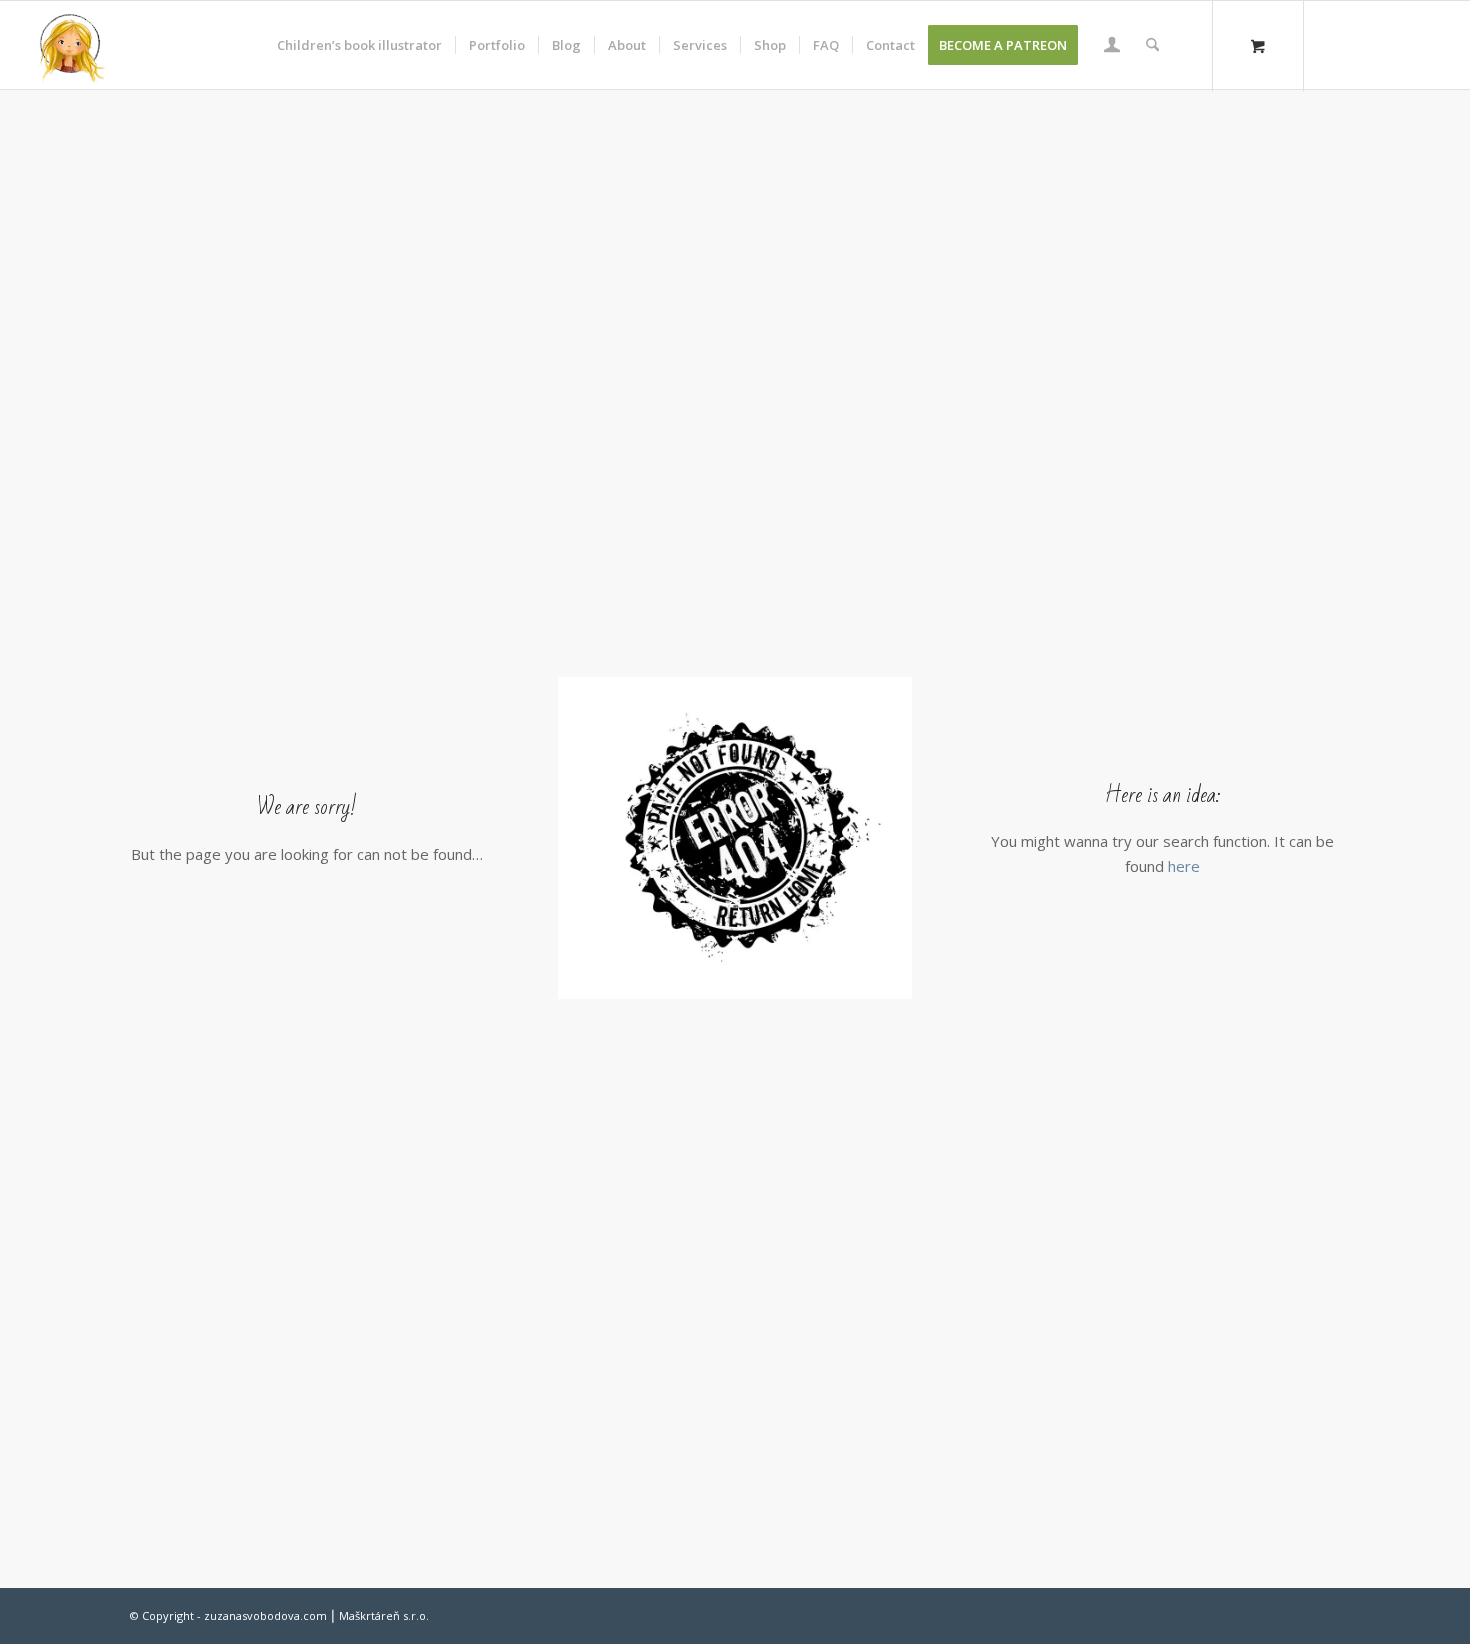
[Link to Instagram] (1336, 44)
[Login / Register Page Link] (1112, 47)
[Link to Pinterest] (1396, 44)
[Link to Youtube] (1426, 44)
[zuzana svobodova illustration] (71, 45)
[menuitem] (359, 45)
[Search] (1152, 45)
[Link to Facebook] (1366, 44)
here (1184, 866)
